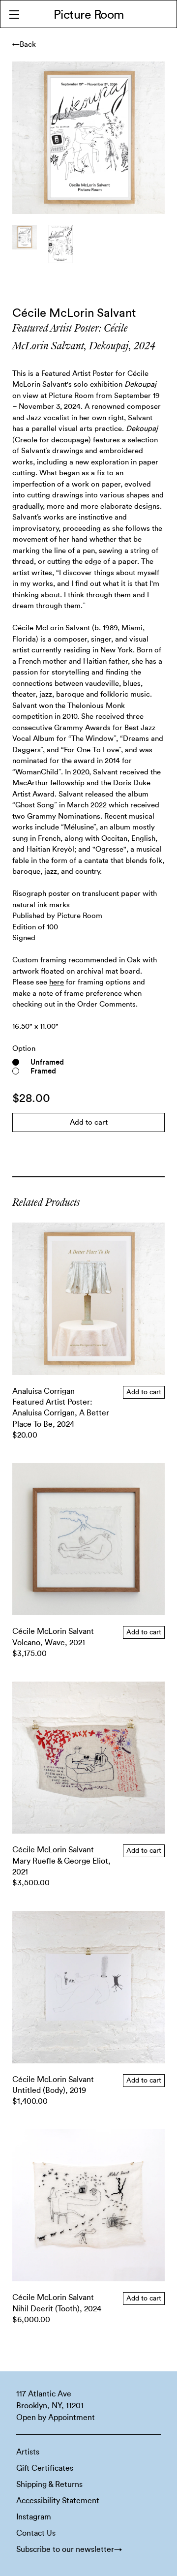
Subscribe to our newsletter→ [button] (69, 2549)
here (57, 982)
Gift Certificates (45, 2468)
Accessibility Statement (58, 2501)
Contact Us (36, 2533)
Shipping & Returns (49, 2484)
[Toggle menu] (14, 14)
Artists (28, 2452)
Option (24, 1049)
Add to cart (144, 1392)
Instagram (34, 2517)
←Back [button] (24, 45)
